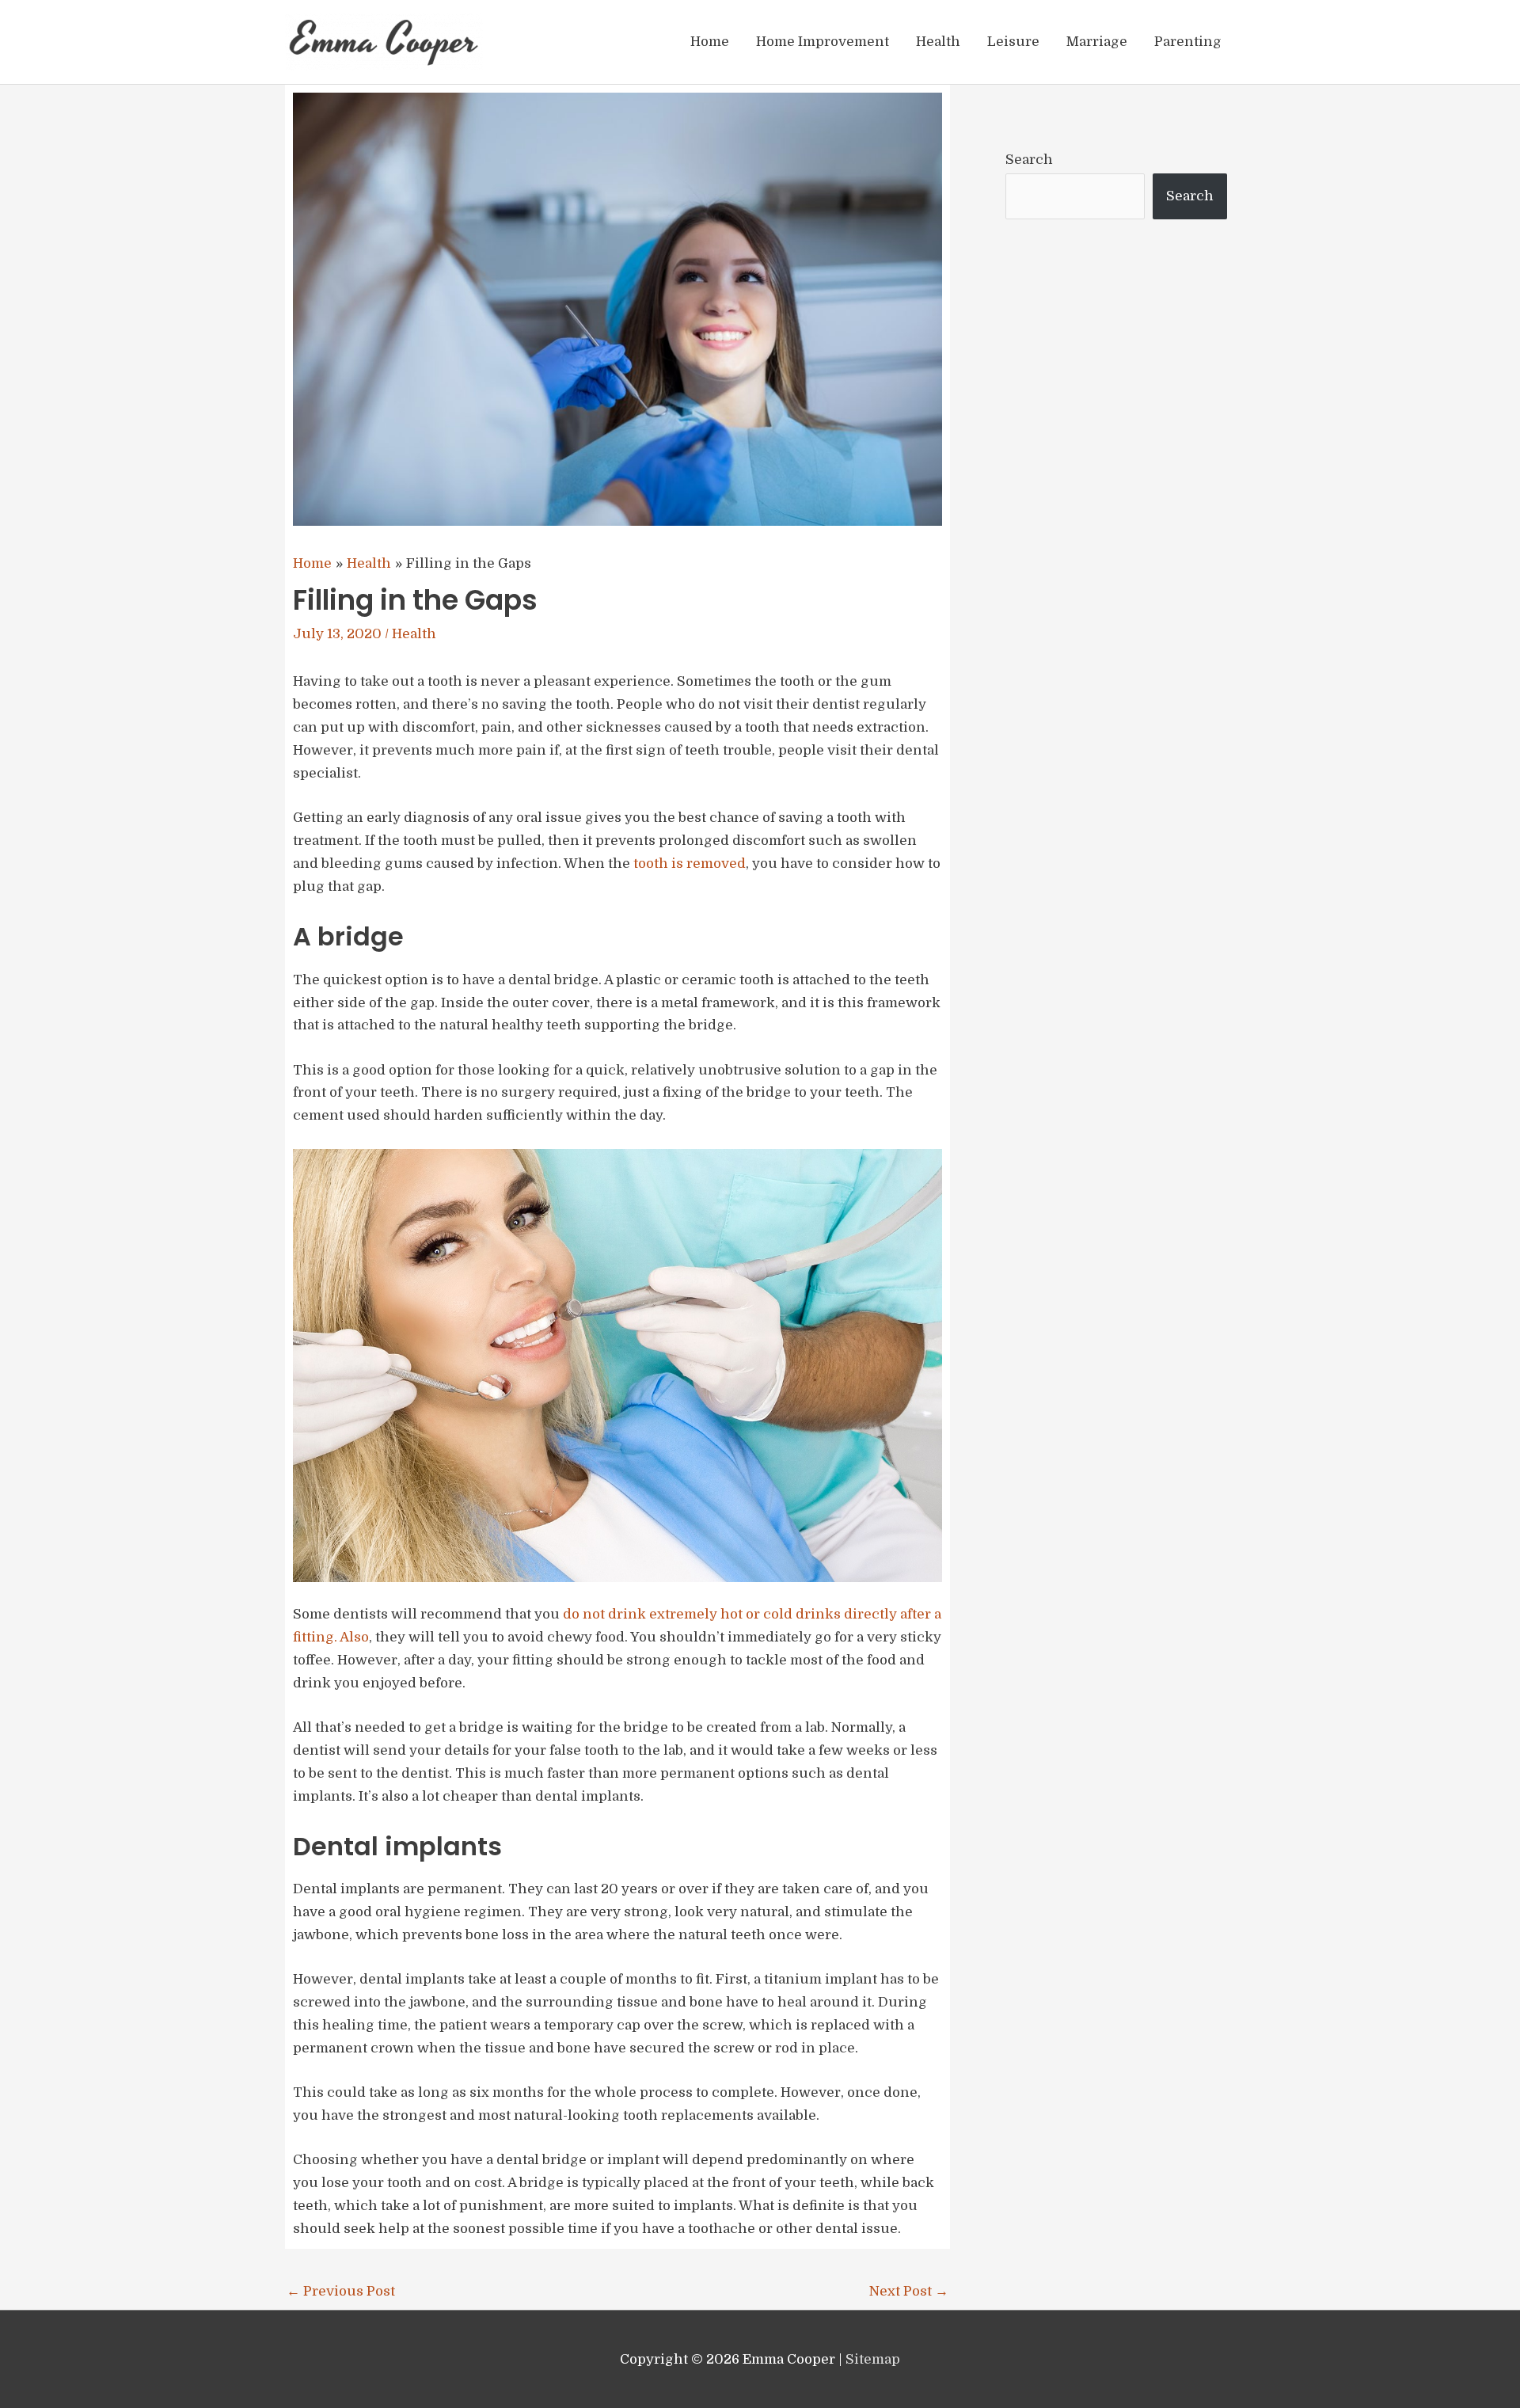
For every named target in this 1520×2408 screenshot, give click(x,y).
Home (710, 42)
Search (1029, 160)
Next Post (909, 2291)
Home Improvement (823, 42)
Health (938, 42)
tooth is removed (690, 864)
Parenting (1188, 42)
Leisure (1013, 42)
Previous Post (341, 2291)
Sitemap (873, 2359)
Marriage (1097, 42)
